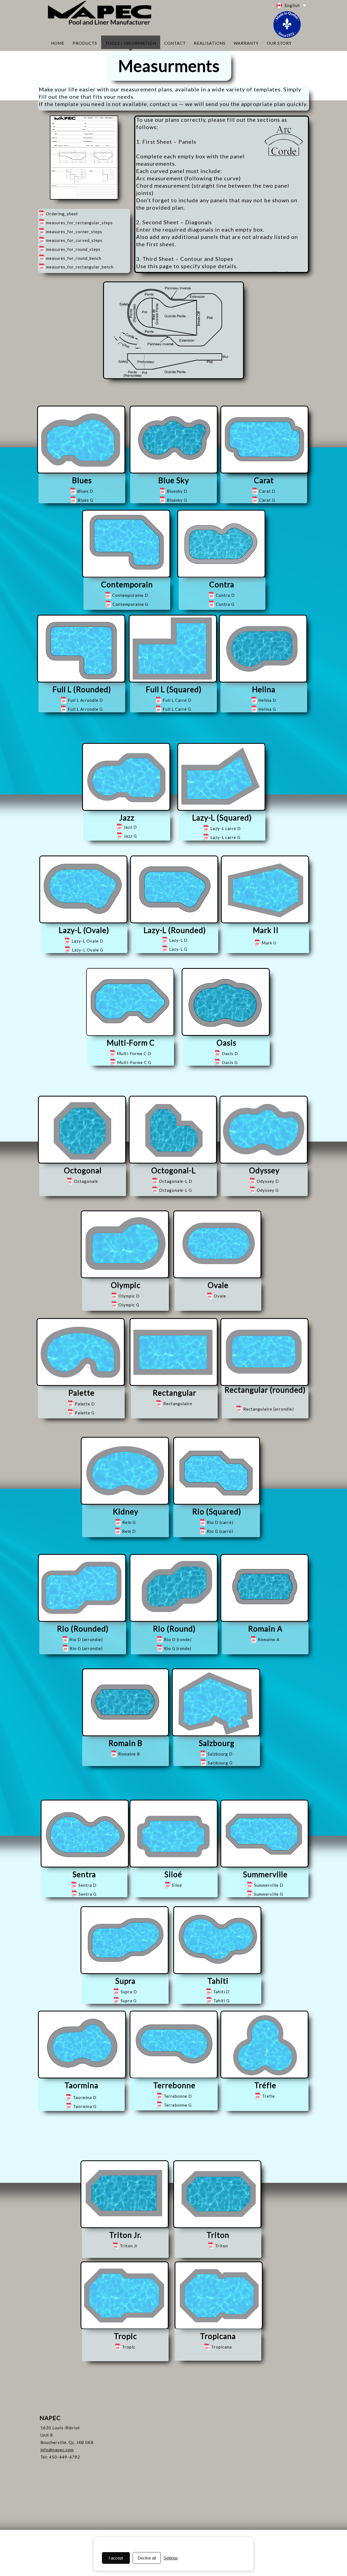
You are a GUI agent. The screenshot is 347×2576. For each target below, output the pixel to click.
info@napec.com (57, 2450)
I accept (116, 2558)
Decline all (147, 2558)
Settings (171, 2558)
